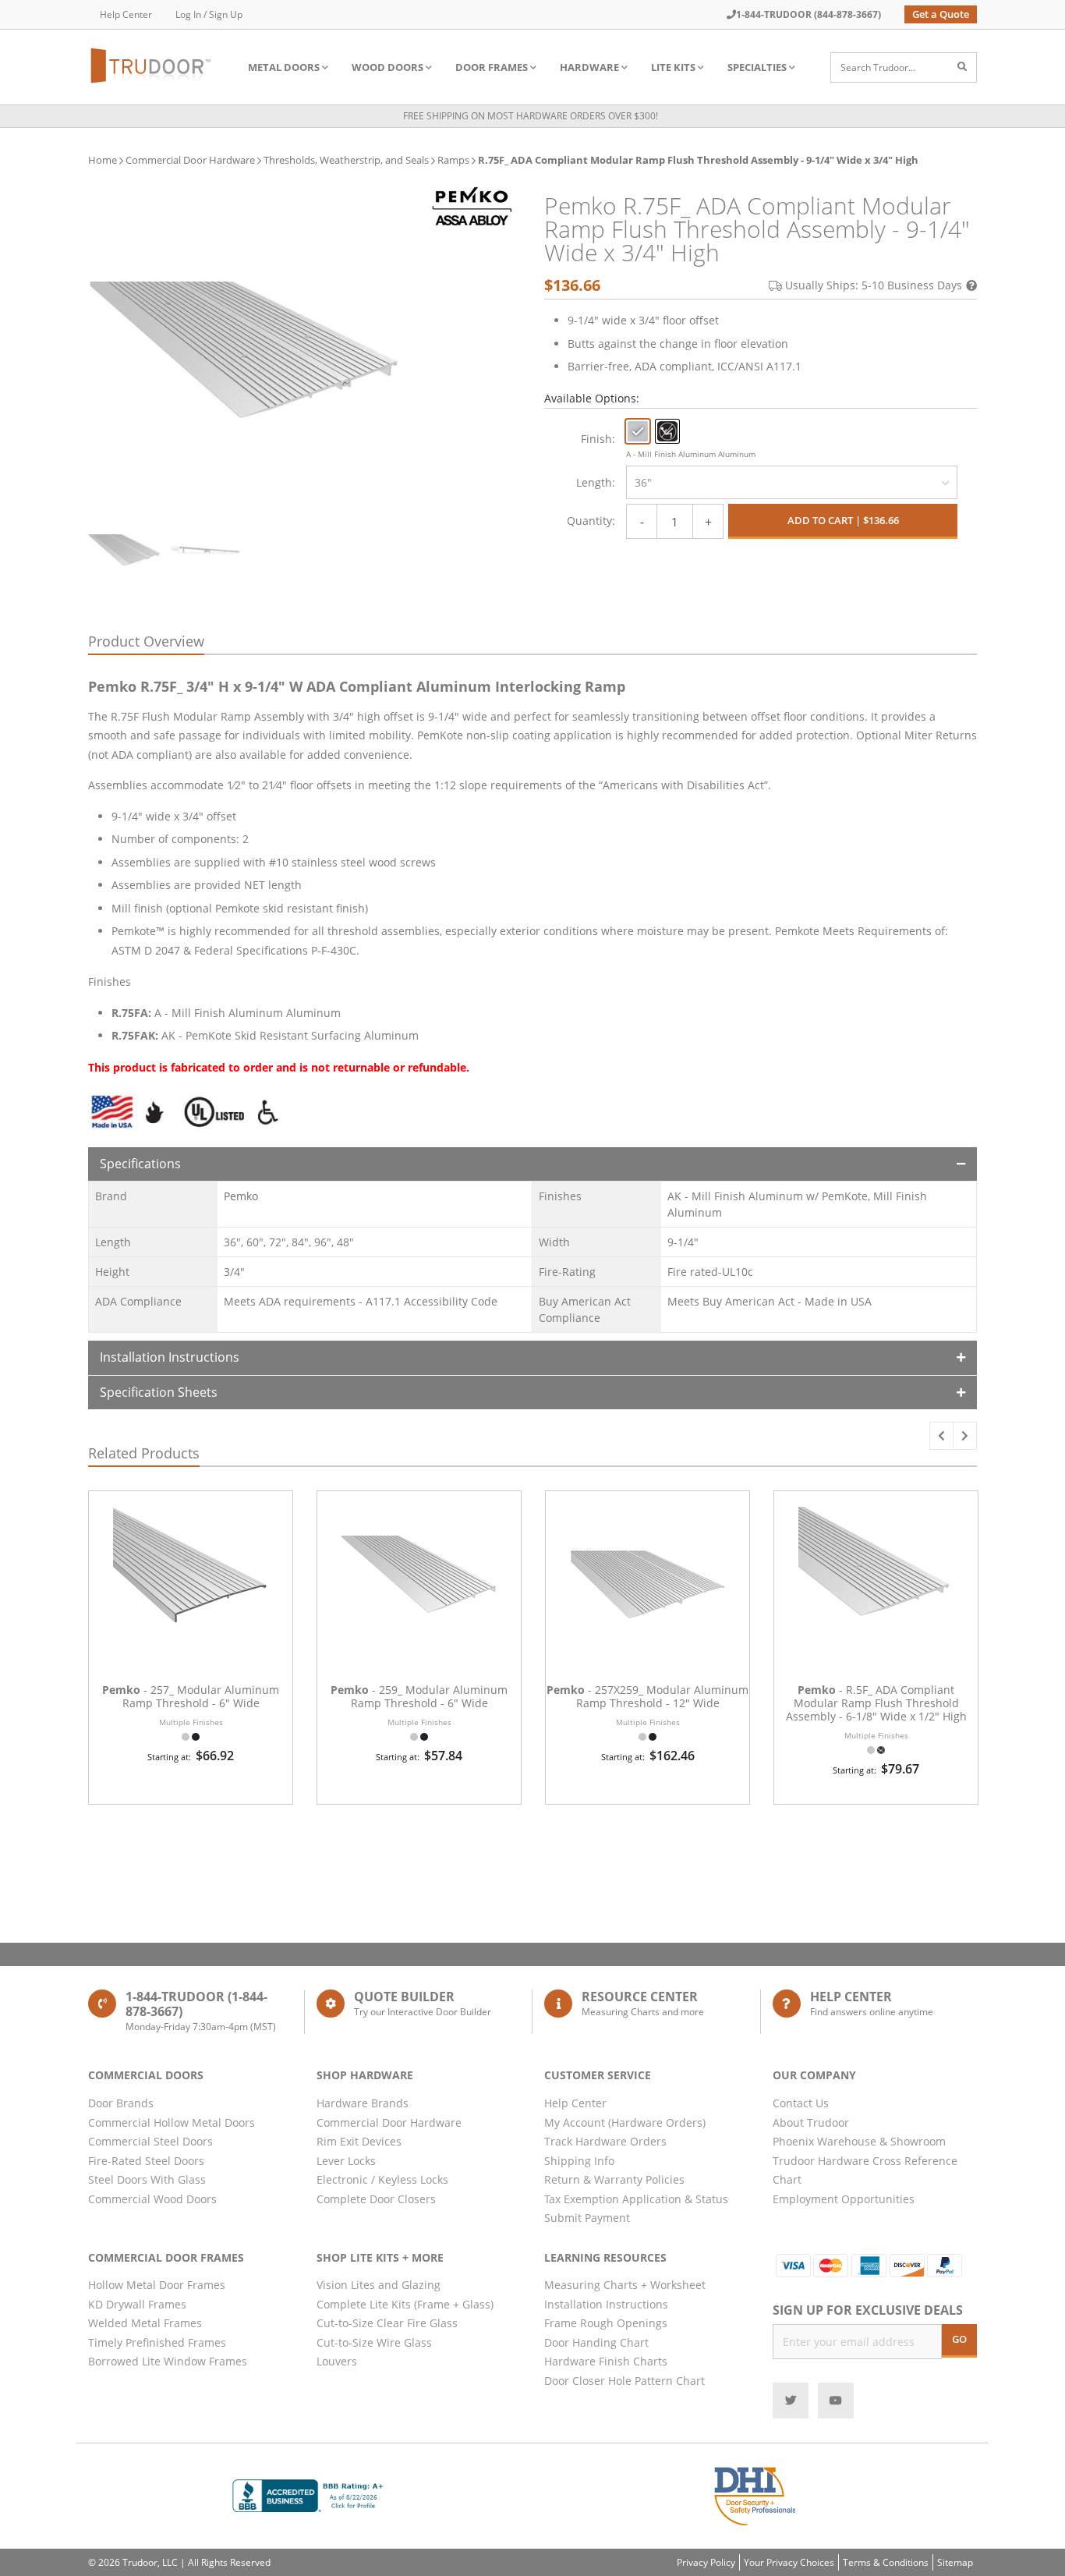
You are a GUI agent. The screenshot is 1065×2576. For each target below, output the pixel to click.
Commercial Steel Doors (150, 2141)
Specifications (140, 1164)
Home (103, 160)
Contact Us (801, 2103)
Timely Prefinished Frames (157, 2342)
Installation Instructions (170, 1357)
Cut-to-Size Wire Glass (374, 2342)
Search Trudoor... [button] (878, 67)
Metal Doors (284, 67)
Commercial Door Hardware (190, 160)
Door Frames (492, 67)
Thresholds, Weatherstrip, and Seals (346, 160)
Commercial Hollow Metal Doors (172, 2122)
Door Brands (121, 2103)
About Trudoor (811, 2122)
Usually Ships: (874, 285)
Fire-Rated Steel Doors (146, 2161)
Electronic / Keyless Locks (382, 2179)
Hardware (589, 67)
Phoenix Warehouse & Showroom (859, 2141)
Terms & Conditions (886, 2562)
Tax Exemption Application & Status (636, 2199)
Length (594, 482)
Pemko (241, 1196)
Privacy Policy (706, 2562)
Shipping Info (579, 2161)
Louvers (337, 2361)
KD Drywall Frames (137, 2304)
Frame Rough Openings (606, 2323)
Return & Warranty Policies (614, 2179)
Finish (596, 439)
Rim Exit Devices (359, 2141)
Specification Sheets (159, 1392)
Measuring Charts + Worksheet (625, 2285)
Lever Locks (346, 2161)
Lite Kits (673, 67)
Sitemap (955, 2562)
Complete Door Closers (376, 2199)
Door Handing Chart (596, 2342)
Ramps (453, 160)
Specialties (757, 67)
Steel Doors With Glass (147, 2179)
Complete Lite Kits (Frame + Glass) (405, 2304)
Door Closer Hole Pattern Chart (624, 2381)
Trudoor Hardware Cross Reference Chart (865, 2170)
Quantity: (591, 521)
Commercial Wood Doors (152, 2199)
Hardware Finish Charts (606, 2361)
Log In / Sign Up (209, 14)
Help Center (126, 14)
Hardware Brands (363, 2103)
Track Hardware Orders (605, 2141)
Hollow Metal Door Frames (157, 2285)
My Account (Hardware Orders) (625, 2122)
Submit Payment (587, 2218)
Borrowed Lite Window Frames (168, 2361)
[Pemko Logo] (472, 206)
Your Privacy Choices (789, 2562)
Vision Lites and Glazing (379, 2285)
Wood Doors (387, 67)
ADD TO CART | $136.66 (843, 520)
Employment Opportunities (844, 2199)
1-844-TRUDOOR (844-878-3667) (808, 14)
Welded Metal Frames (145, 2323)
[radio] (638, 431)
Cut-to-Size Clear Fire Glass (387, 2323)
